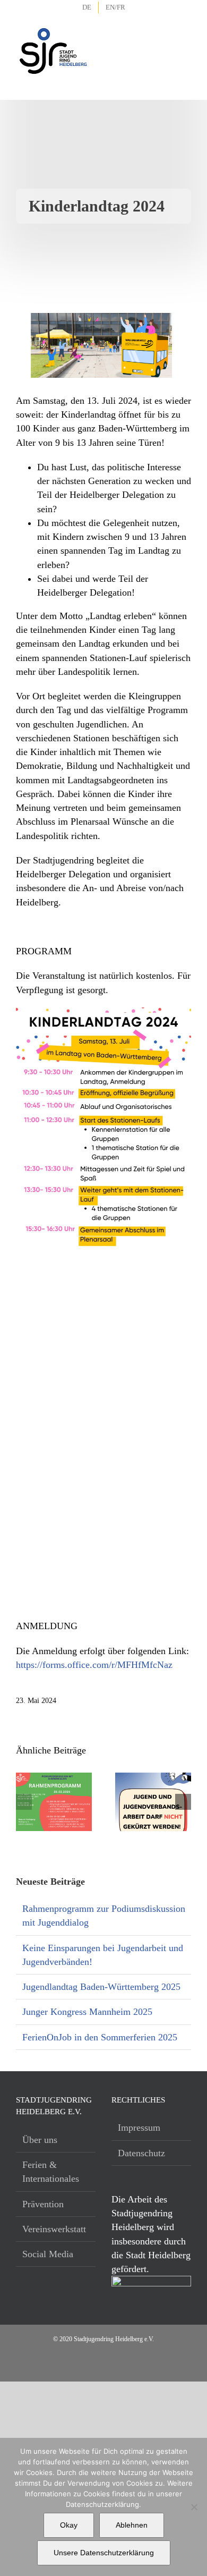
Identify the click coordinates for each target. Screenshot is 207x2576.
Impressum (139, 2128)
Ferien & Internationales (51, 2172)
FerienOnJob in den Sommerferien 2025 (100, 2037)
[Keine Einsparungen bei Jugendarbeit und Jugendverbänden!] (153, 1778)
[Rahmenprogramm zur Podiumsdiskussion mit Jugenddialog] (54, 1778)
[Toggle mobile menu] (184, 37)
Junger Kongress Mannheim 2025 (87, 2012)
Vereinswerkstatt (54, 2229)
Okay (69, 2525)
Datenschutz (141, 2153)
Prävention (43, 2204)
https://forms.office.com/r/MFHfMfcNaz (94, 1665)
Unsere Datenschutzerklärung (104, 2553)
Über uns (40, 2140)
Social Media (48, 2254)
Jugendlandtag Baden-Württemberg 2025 (101, 1987)
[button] (24, 1802)
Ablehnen (132, 2525)
